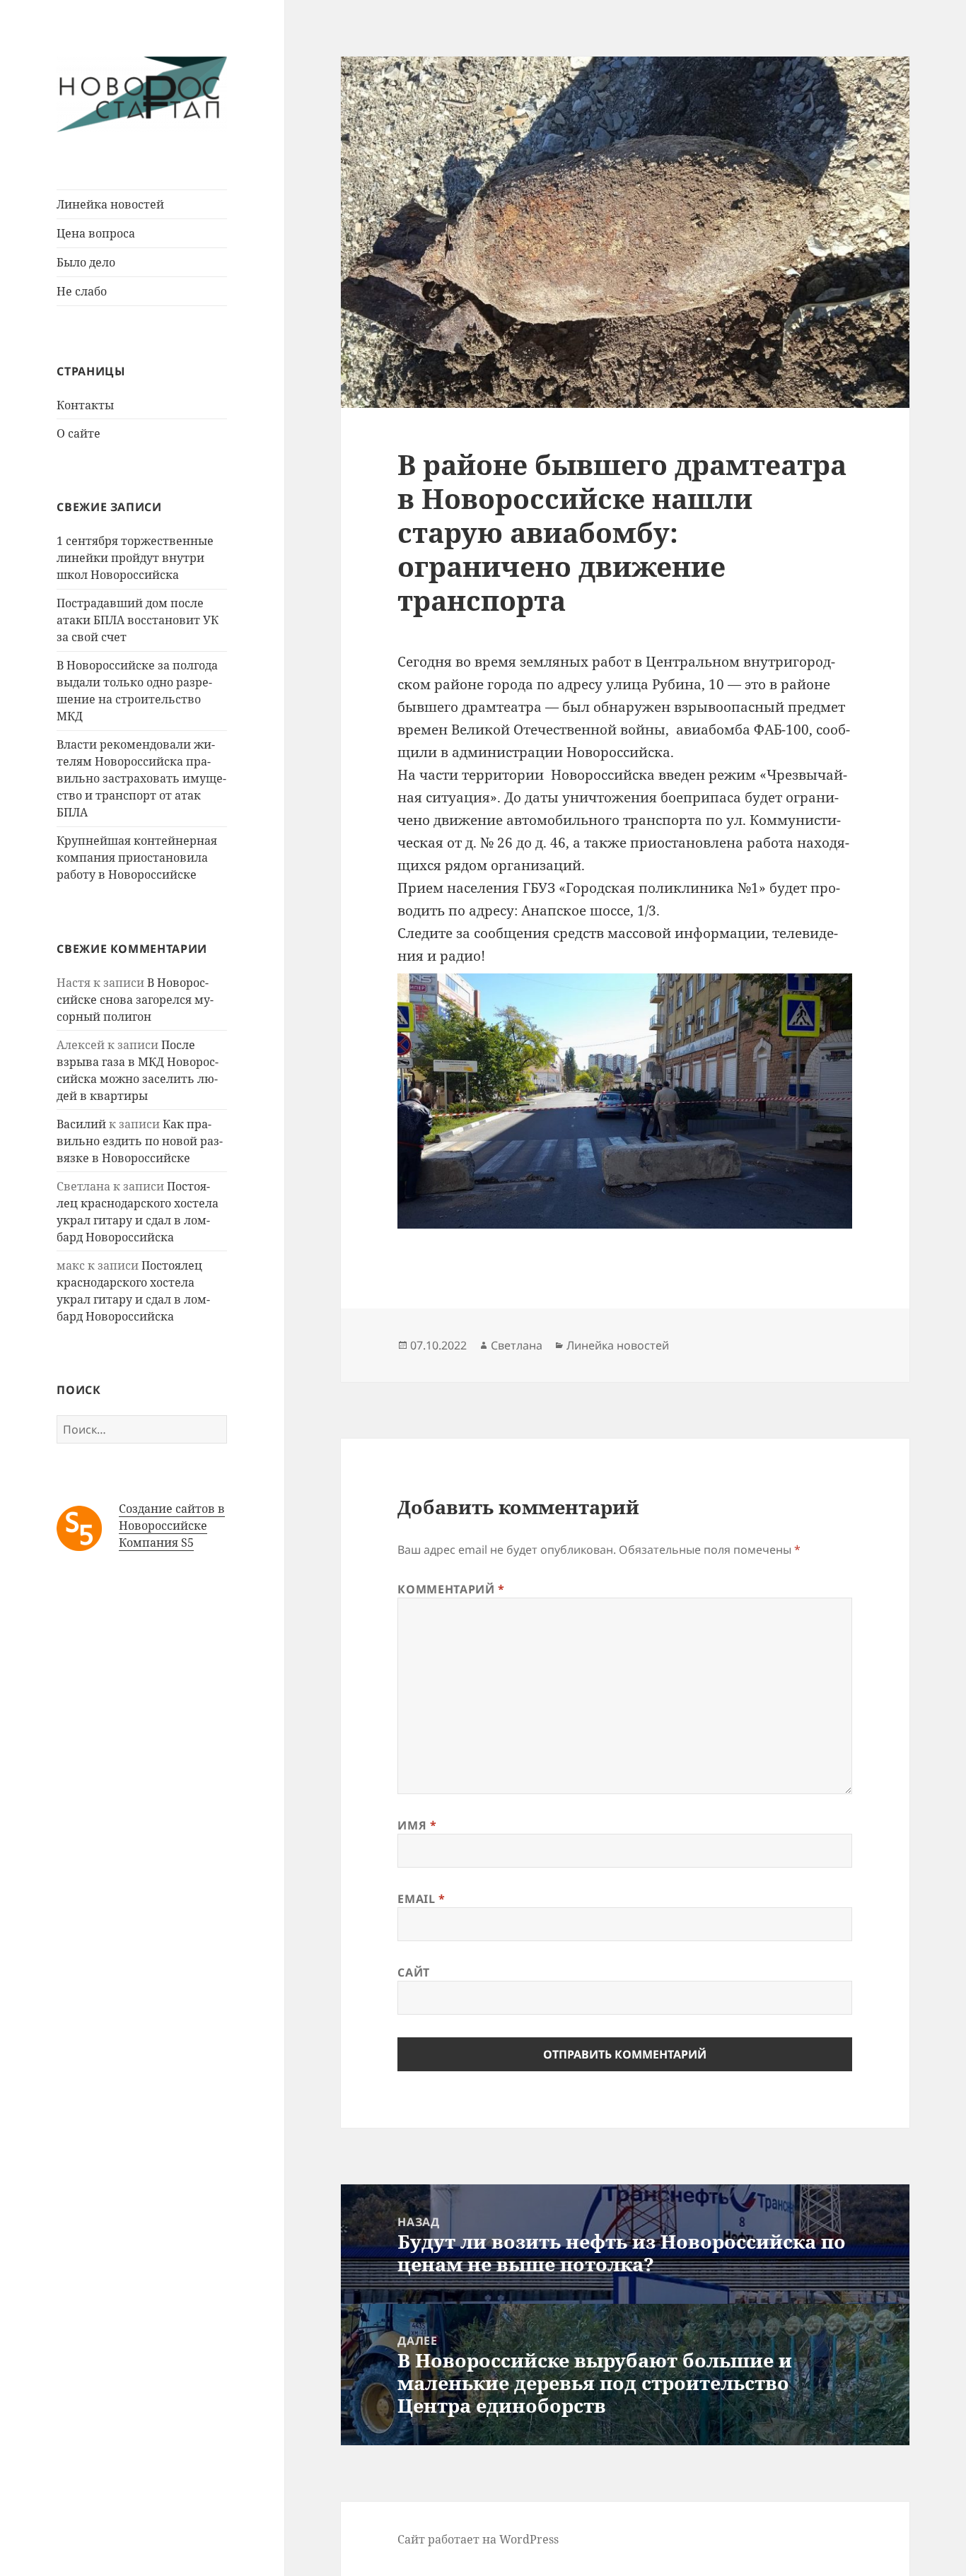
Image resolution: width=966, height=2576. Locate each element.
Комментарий (451, 1589)
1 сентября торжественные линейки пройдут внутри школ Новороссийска (135, 558)
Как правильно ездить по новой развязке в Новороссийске (140, 1141)
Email (421, 1899)
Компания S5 (156, 1542)
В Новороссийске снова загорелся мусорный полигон (135, 1000)
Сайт (414, 1972)
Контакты (85, 405)
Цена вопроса (96, 233)
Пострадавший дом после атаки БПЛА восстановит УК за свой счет (138, 620)
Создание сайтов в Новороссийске (172, 1517)
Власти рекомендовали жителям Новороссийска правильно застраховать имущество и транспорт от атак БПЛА (141, 778)
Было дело (86, 262)
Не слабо (82, 291)
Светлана (517, 1345)
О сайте (78, 433)
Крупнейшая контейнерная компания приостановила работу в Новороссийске (137, 857)
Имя (417, 1825)
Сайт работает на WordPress (478, 2539)
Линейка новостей (110, 204)
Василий (81, 1124)
